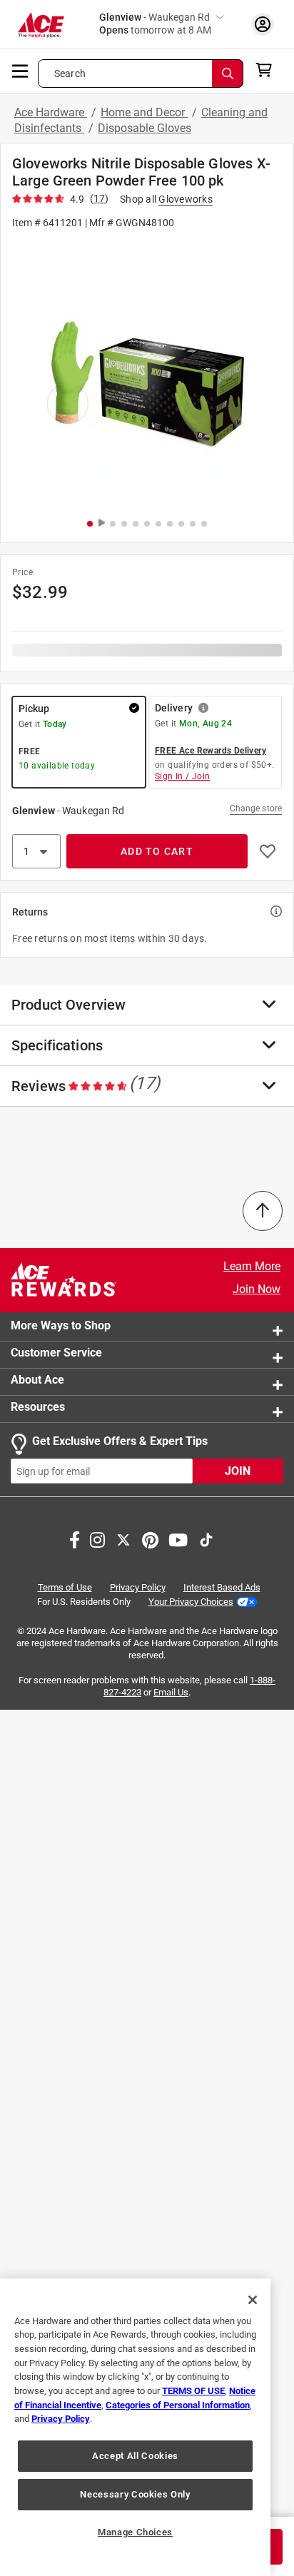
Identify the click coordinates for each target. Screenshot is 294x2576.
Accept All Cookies (135, 2456)
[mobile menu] (21, 70)
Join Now (257, 1289)
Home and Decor (144, 112)
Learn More (252, 1266)
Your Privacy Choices (191, 1602)
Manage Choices (135, 2532)
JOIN (238, 1472)
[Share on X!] (123, 1539)
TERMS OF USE (193, 2391)
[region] (135, 2427)
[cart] (268, 70)
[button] (147, 373)
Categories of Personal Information (178, 2405)
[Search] (228, 73)
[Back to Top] (263, 1211)
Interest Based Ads (222, 1588)
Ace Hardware (51, 112)
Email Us (171, 1692)
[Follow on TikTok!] (206, 1539)
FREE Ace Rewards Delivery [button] (211, 751)
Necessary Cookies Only (135, 2494)
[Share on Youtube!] (178, 1539)
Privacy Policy (138, 1588)
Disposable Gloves (145, 128)
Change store (256, 808)
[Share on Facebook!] (75, 1539)
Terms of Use (65, 1588)
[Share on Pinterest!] (150, 1539)
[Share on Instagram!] (97, 1539)
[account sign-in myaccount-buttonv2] (263, 24)
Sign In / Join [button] (183, 776)
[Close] (253, 2300)
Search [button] (70, 73)
